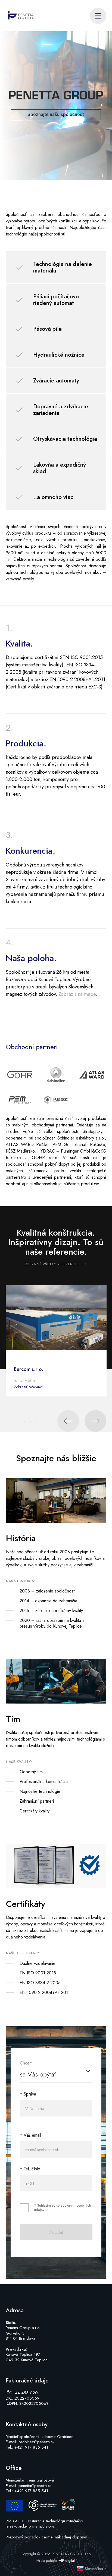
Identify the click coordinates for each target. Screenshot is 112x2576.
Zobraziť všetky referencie (52, 1264)
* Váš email (30, 2135)
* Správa (28, 2094)
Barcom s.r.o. (29, 1369)
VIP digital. (67, 2560)
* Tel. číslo (30, 2169)
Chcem (26, 2063)
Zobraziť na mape (77, 994)
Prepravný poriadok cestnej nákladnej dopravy (46, 2537)
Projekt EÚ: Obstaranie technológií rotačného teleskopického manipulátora (44, 2524)
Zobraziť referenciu (29, 1387)
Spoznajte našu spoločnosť (56, 114)
